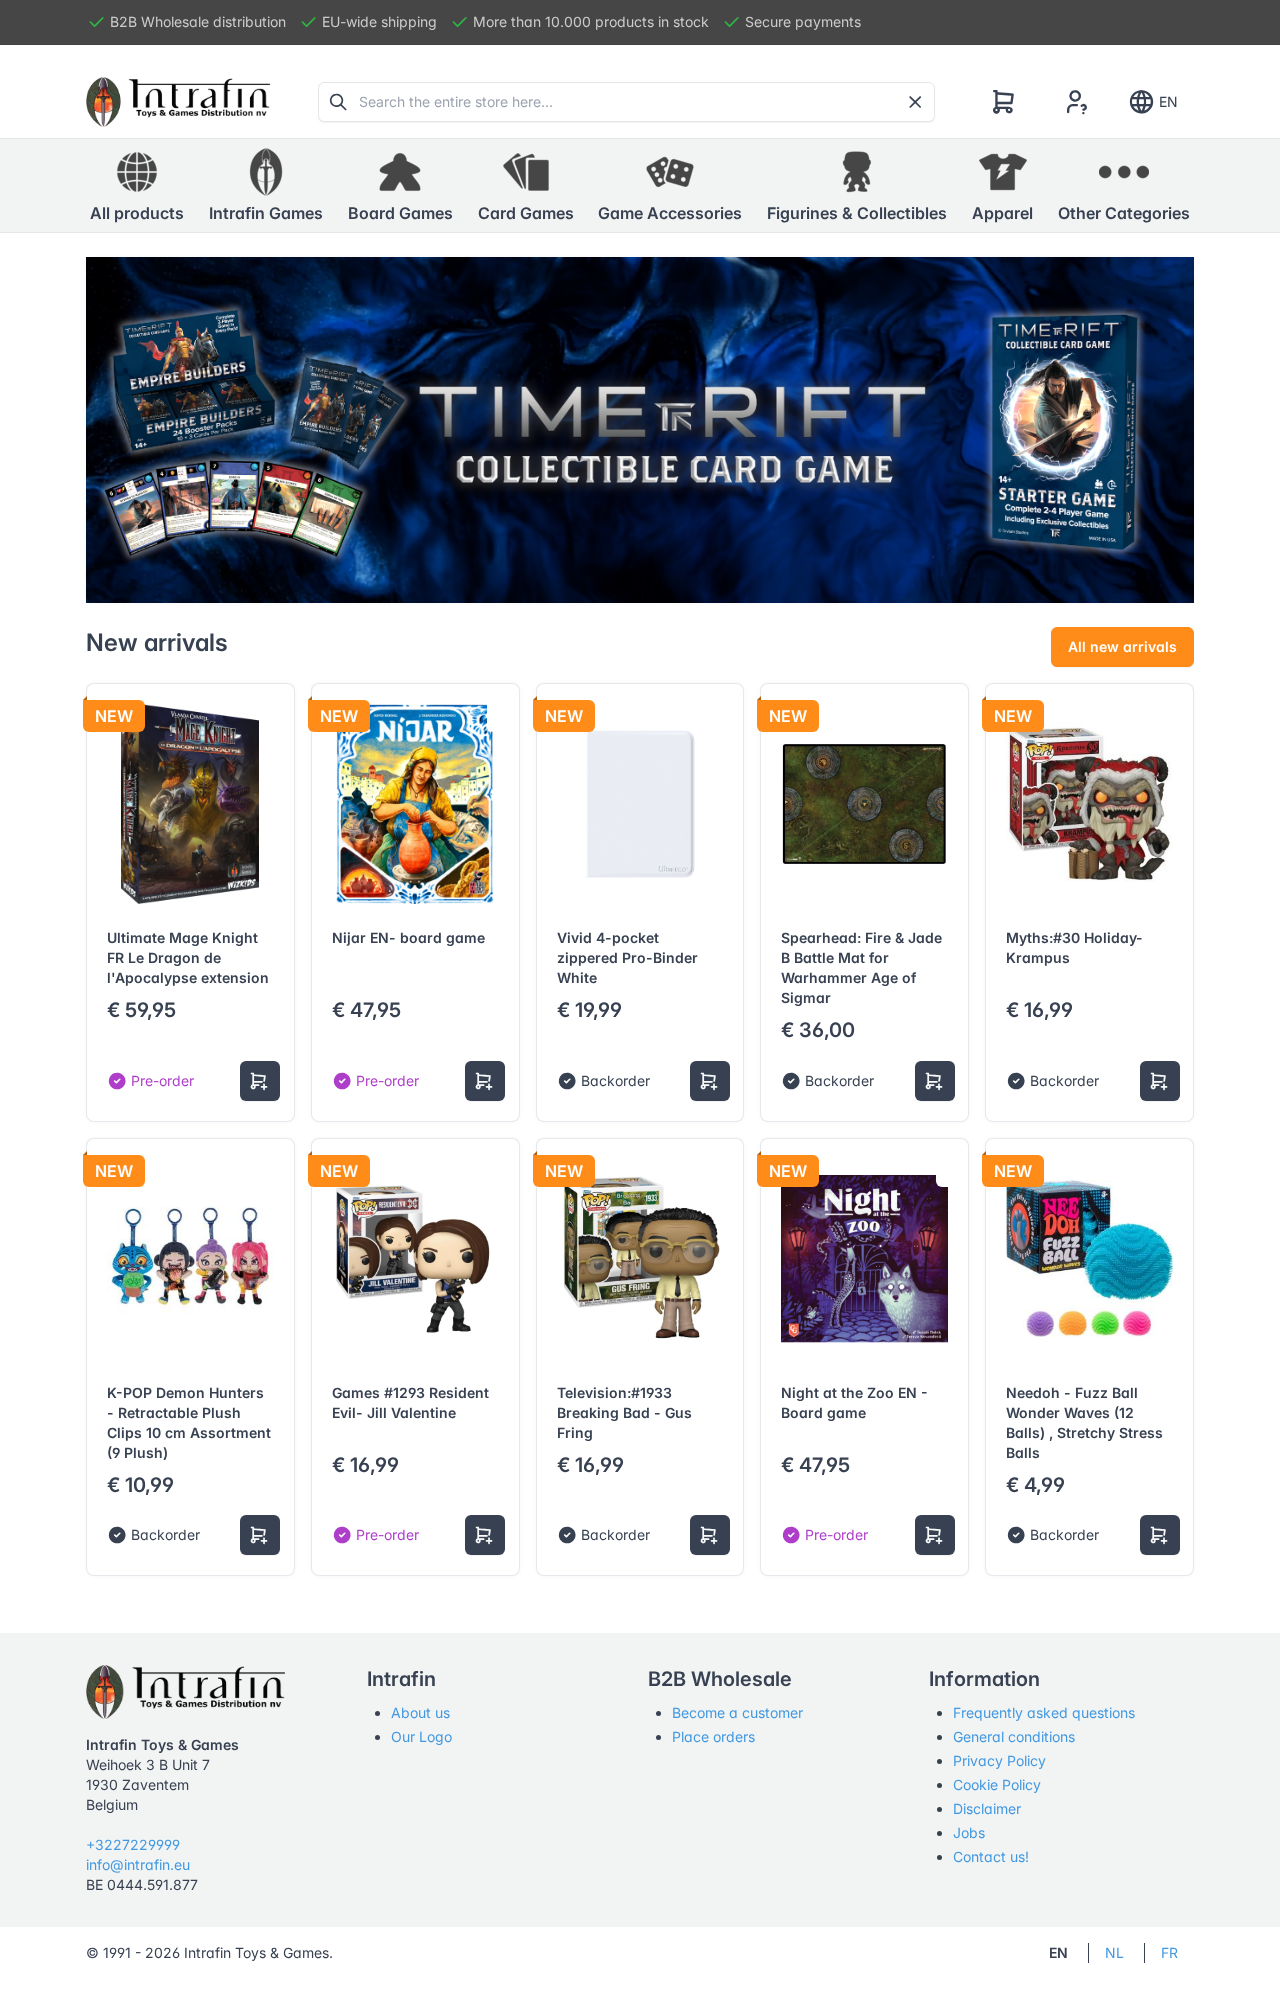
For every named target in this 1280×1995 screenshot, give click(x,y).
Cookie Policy (997, 1784)
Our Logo (421, 1736)
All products (137, 213)
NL (1114, 1952)
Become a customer (737, 1712)
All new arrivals (1122, 646)
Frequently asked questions (1044, 1712)
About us (420, 1712)
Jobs (969, 1832)
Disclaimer (987, 1808)
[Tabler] (178, 102)
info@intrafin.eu (138, 1864)
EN (1168, 101)
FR (1169, 1952)
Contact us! (991, 1856)
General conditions (1014, 1736)
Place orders (713, 1736)
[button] (266, 186)
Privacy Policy (999, 1760)
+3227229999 (133, 1844)
